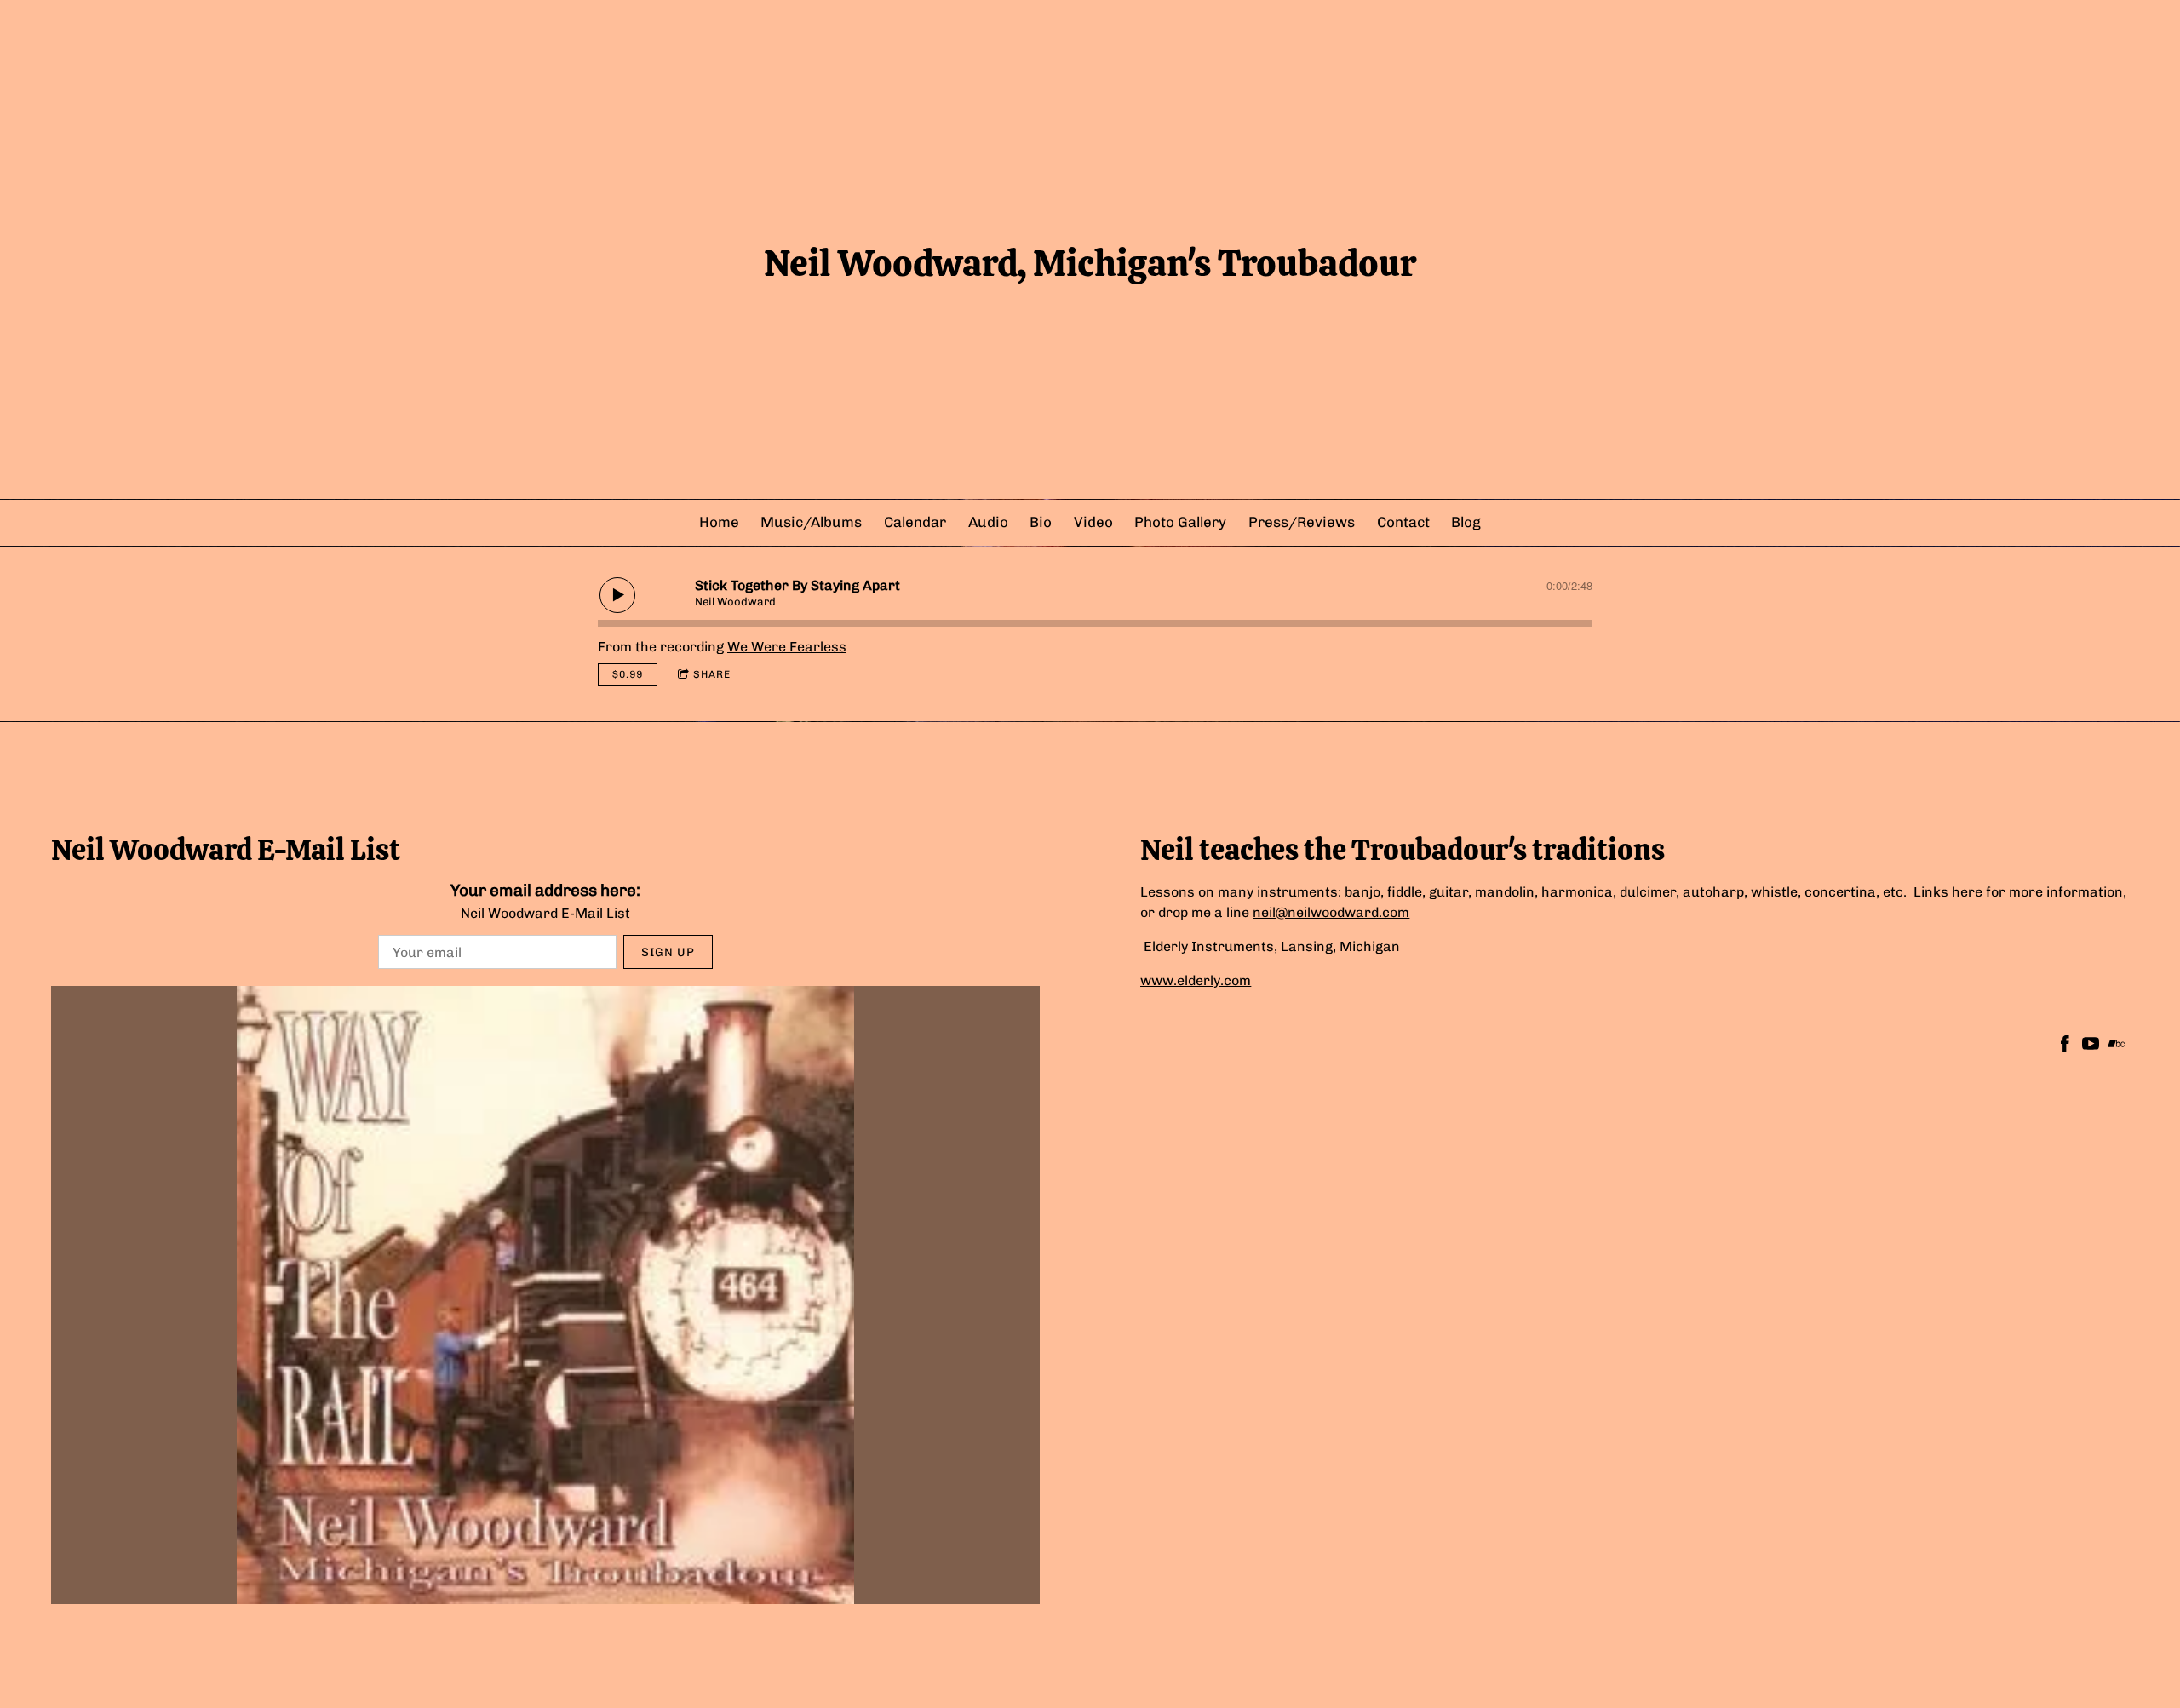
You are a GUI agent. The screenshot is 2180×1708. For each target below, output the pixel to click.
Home (719, 522)
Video (1093, 522)
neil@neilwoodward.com (1331, 912)
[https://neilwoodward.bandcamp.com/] (2116, 1047)
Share (712, 674)
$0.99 (628, 674)
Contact (1403, 522)
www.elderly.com (1196, 980)
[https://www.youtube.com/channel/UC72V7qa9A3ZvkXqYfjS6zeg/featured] (2091, 1047)
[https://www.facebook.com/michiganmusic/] (2065, 1047)
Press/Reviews (1302, 522)
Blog (1466, 522)
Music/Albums (811, 522)
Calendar (915, 522)
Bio (1041, 522)
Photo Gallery (1180, 522)
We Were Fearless (787, 647)
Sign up (668, 952)
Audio (988, 522)
